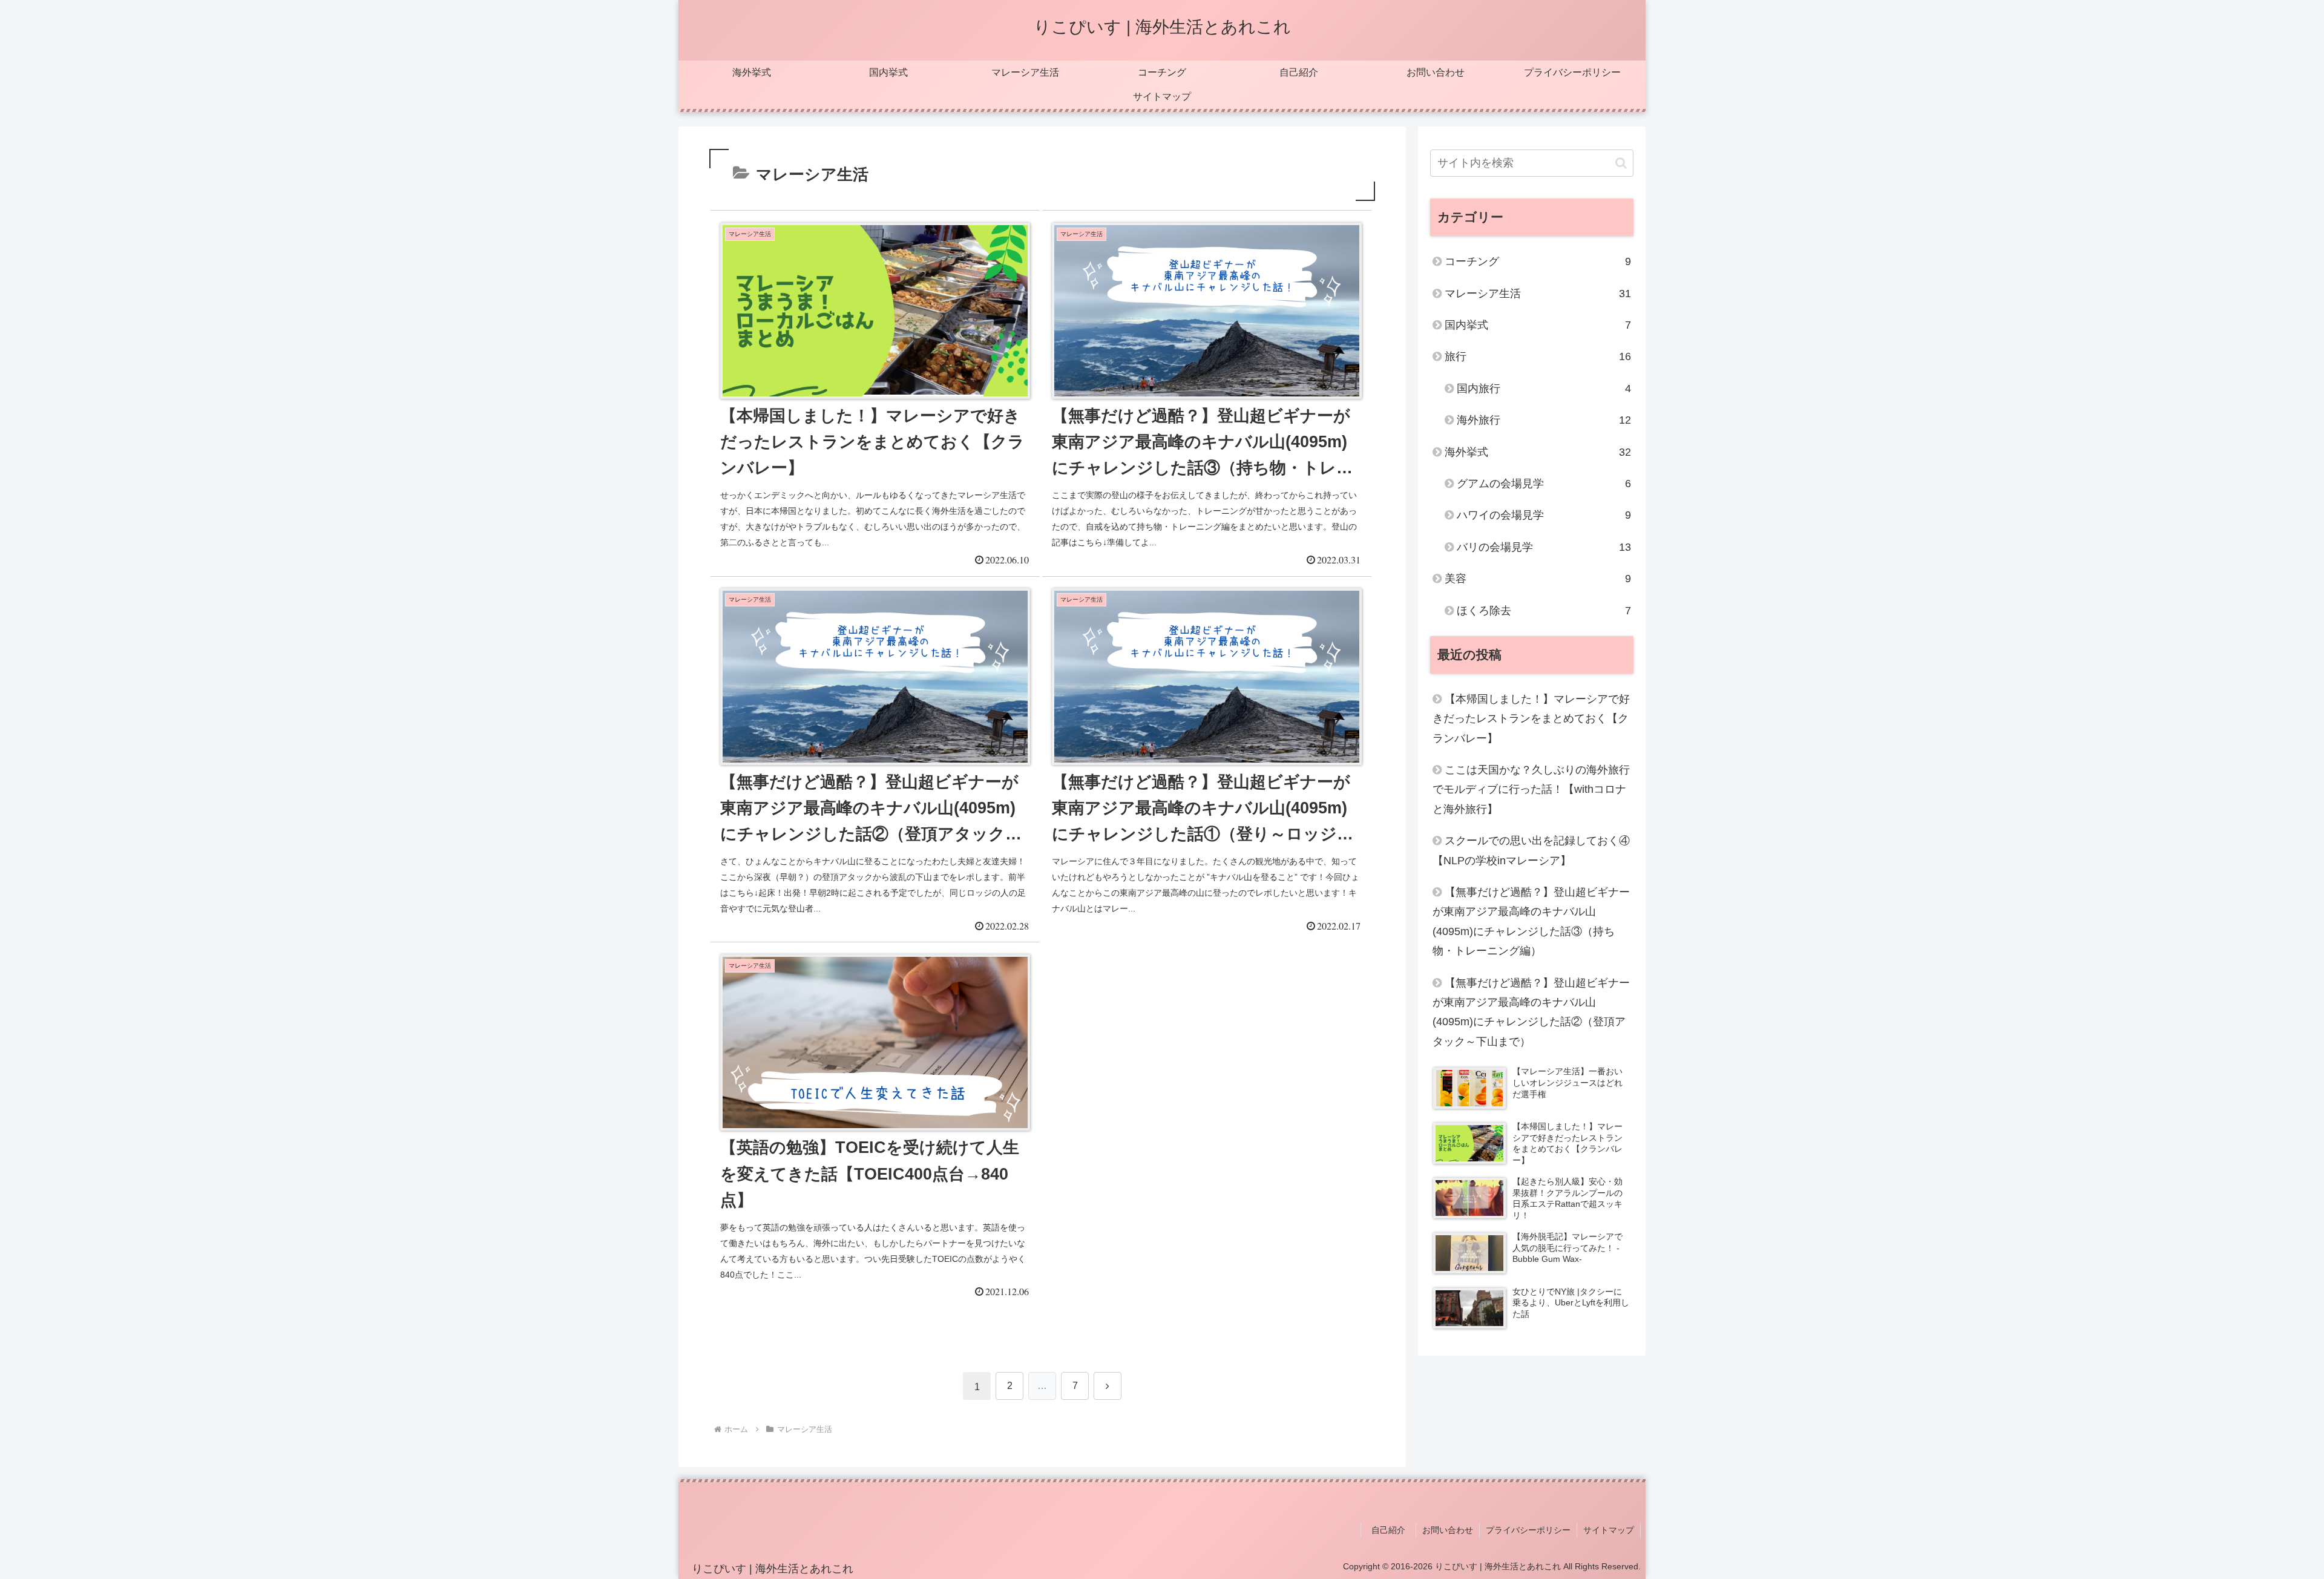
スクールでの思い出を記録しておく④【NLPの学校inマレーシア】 (1531, 850)
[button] (1621, 163)
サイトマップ (1609, 1530)
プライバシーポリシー (1528, 1530)
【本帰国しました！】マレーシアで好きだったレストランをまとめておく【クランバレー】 (1531, 719)
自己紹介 (1393, 1530)
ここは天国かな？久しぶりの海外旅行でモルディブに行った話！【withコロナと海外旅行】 (1531, 789)
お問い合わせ (1448, 1530)
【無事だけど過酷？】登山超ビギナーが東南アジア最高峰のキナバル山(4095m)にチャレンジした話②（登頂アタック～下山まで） (1531, 1012)
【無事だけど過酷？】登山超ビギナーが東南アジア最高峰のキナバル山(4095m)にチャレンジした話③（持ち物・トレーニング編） (1531, 921)
